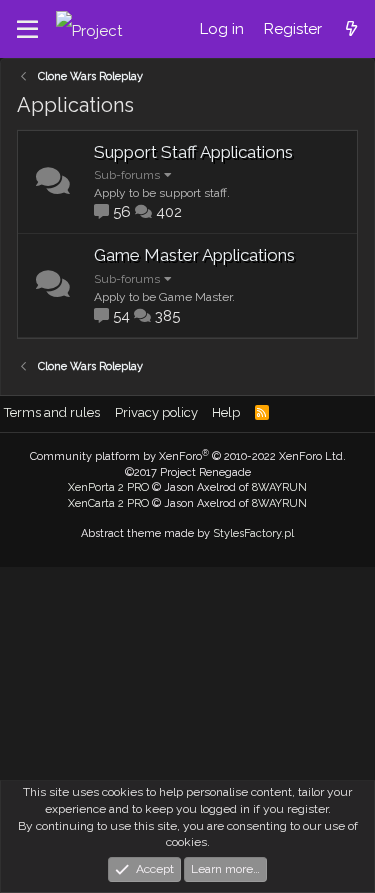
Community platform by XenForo (188, 456)
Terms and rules (52, 412)
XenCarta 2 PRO (108, 503)
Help (226, 412)
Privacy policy (156, 412)
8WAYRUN (279, 487)
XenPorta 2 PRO (108, 487)
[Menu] (27, 30)
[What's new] (351, 29)
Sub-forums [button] (127, 175)
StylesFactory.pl (253, 533)
